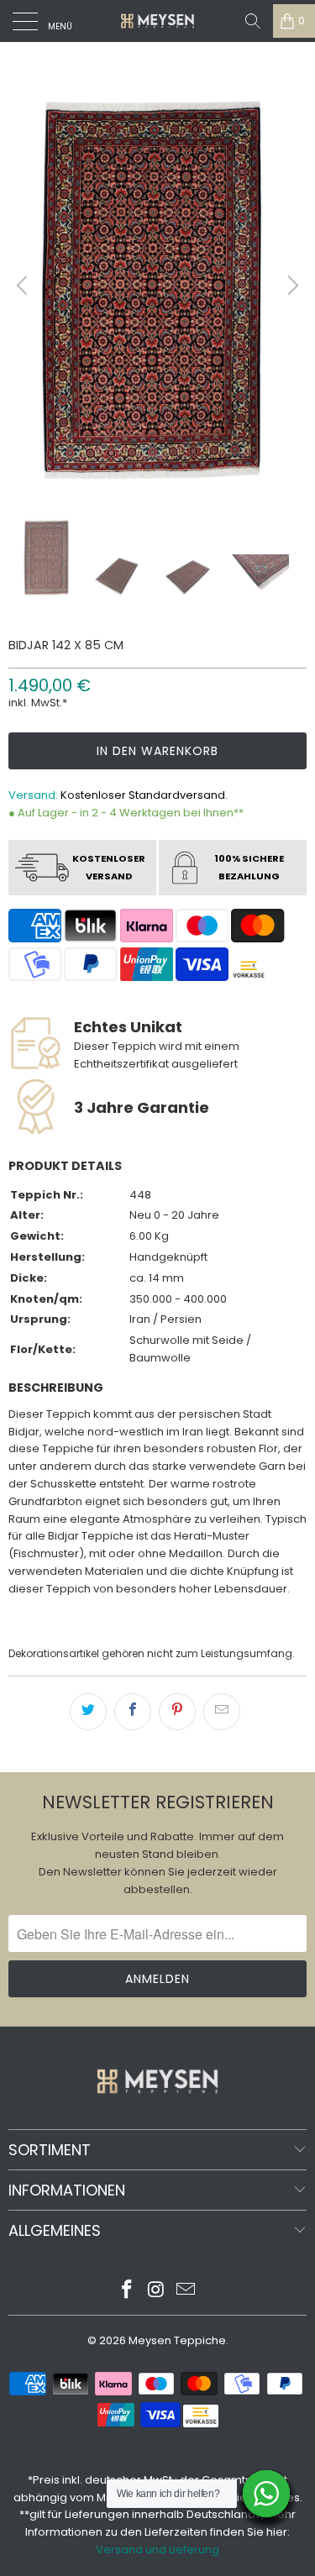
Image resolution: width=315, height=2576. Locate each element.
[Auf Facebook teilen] (133, 1712)
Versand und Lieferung (157, 2550)
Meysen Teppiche (177, 2340)
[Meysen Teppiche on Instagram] (157, 2291)
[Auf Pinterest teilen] (177, 1712)
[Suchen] (253, 21)
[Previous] (24, 286)
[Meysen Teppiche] (158, 21)
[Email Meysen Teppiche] (186, 2291)
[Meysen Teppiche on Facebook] (128, 2291)
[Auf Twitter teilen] (88, 1712)
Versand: (33, 795)
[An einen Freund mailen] (222, 1712)
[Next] (291, 286)
